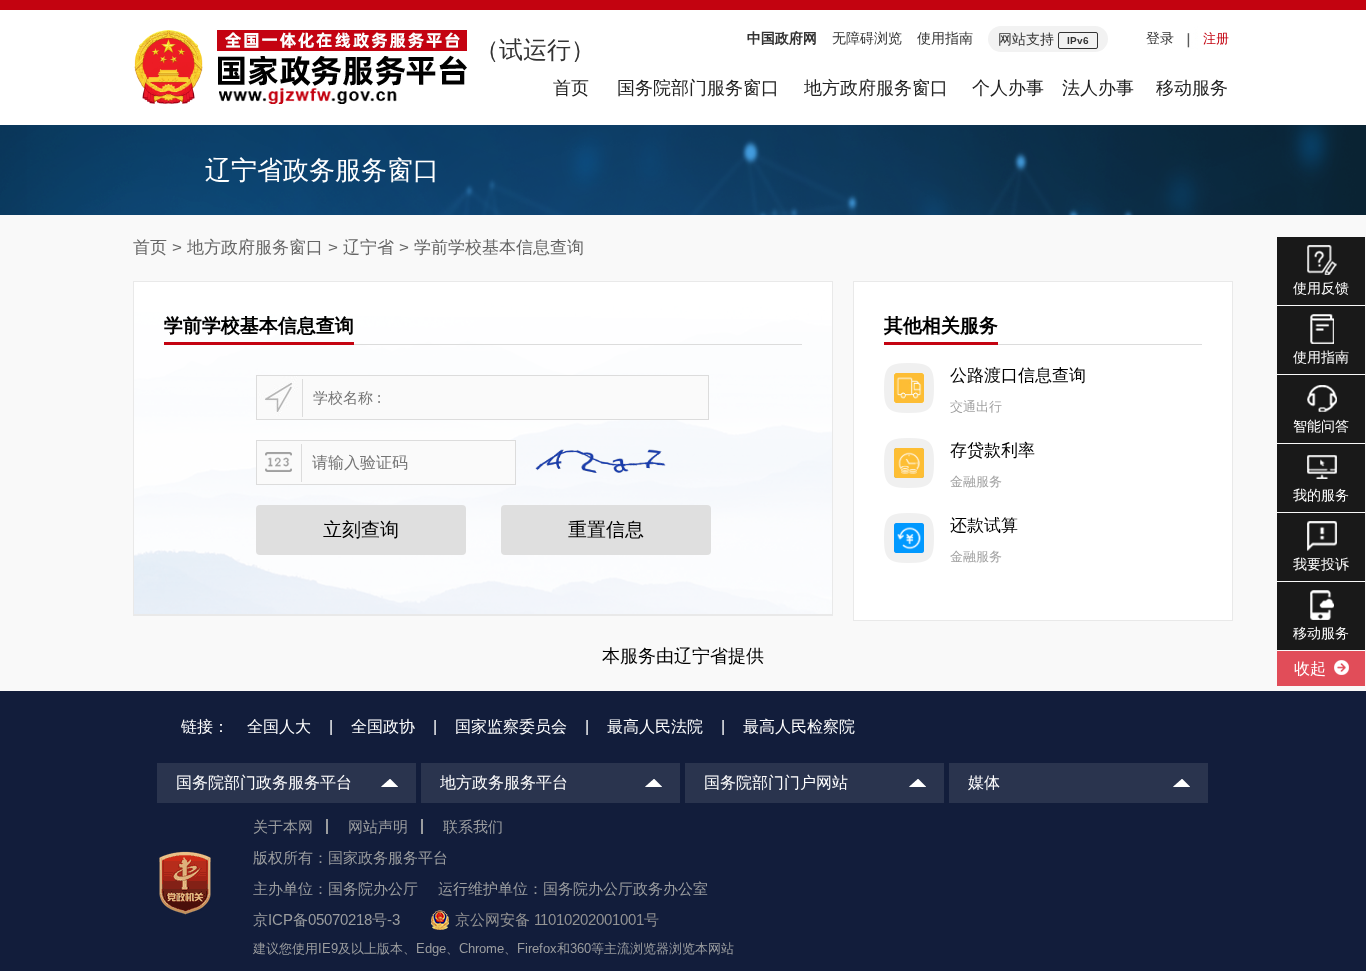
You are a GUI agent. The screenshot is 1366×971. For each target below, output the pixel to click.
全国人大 (279, 726)
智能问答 (1321, 426)
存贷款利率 (992, 450)
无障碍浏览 (867, 38)
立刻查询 (361, 529)
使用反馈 (1321, 288)
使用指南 (945, 38)
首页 (571, 88)
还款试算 (984, 525)
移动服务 (1192, 88)
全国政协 (383, 726)
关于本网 (283, 826)
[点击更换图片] (605, 462)
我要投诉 (1321, 564)
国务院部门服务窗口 (698, 88)
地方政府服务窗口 (876, 88)
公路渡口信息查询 (1018, 375)
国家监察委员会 (511, 726)
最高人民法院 (655, 726)
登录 (1160, 38)
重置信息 (606, 529)
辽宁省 (368, 247)
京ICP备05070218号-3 (326, 919)
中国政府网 (782, 38)
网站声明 (378, 826)
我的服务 (1321, 495)
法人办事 (1098, 88)
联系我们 (473, 826)
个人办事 (1008, 88)
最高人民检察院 (799, 726)
